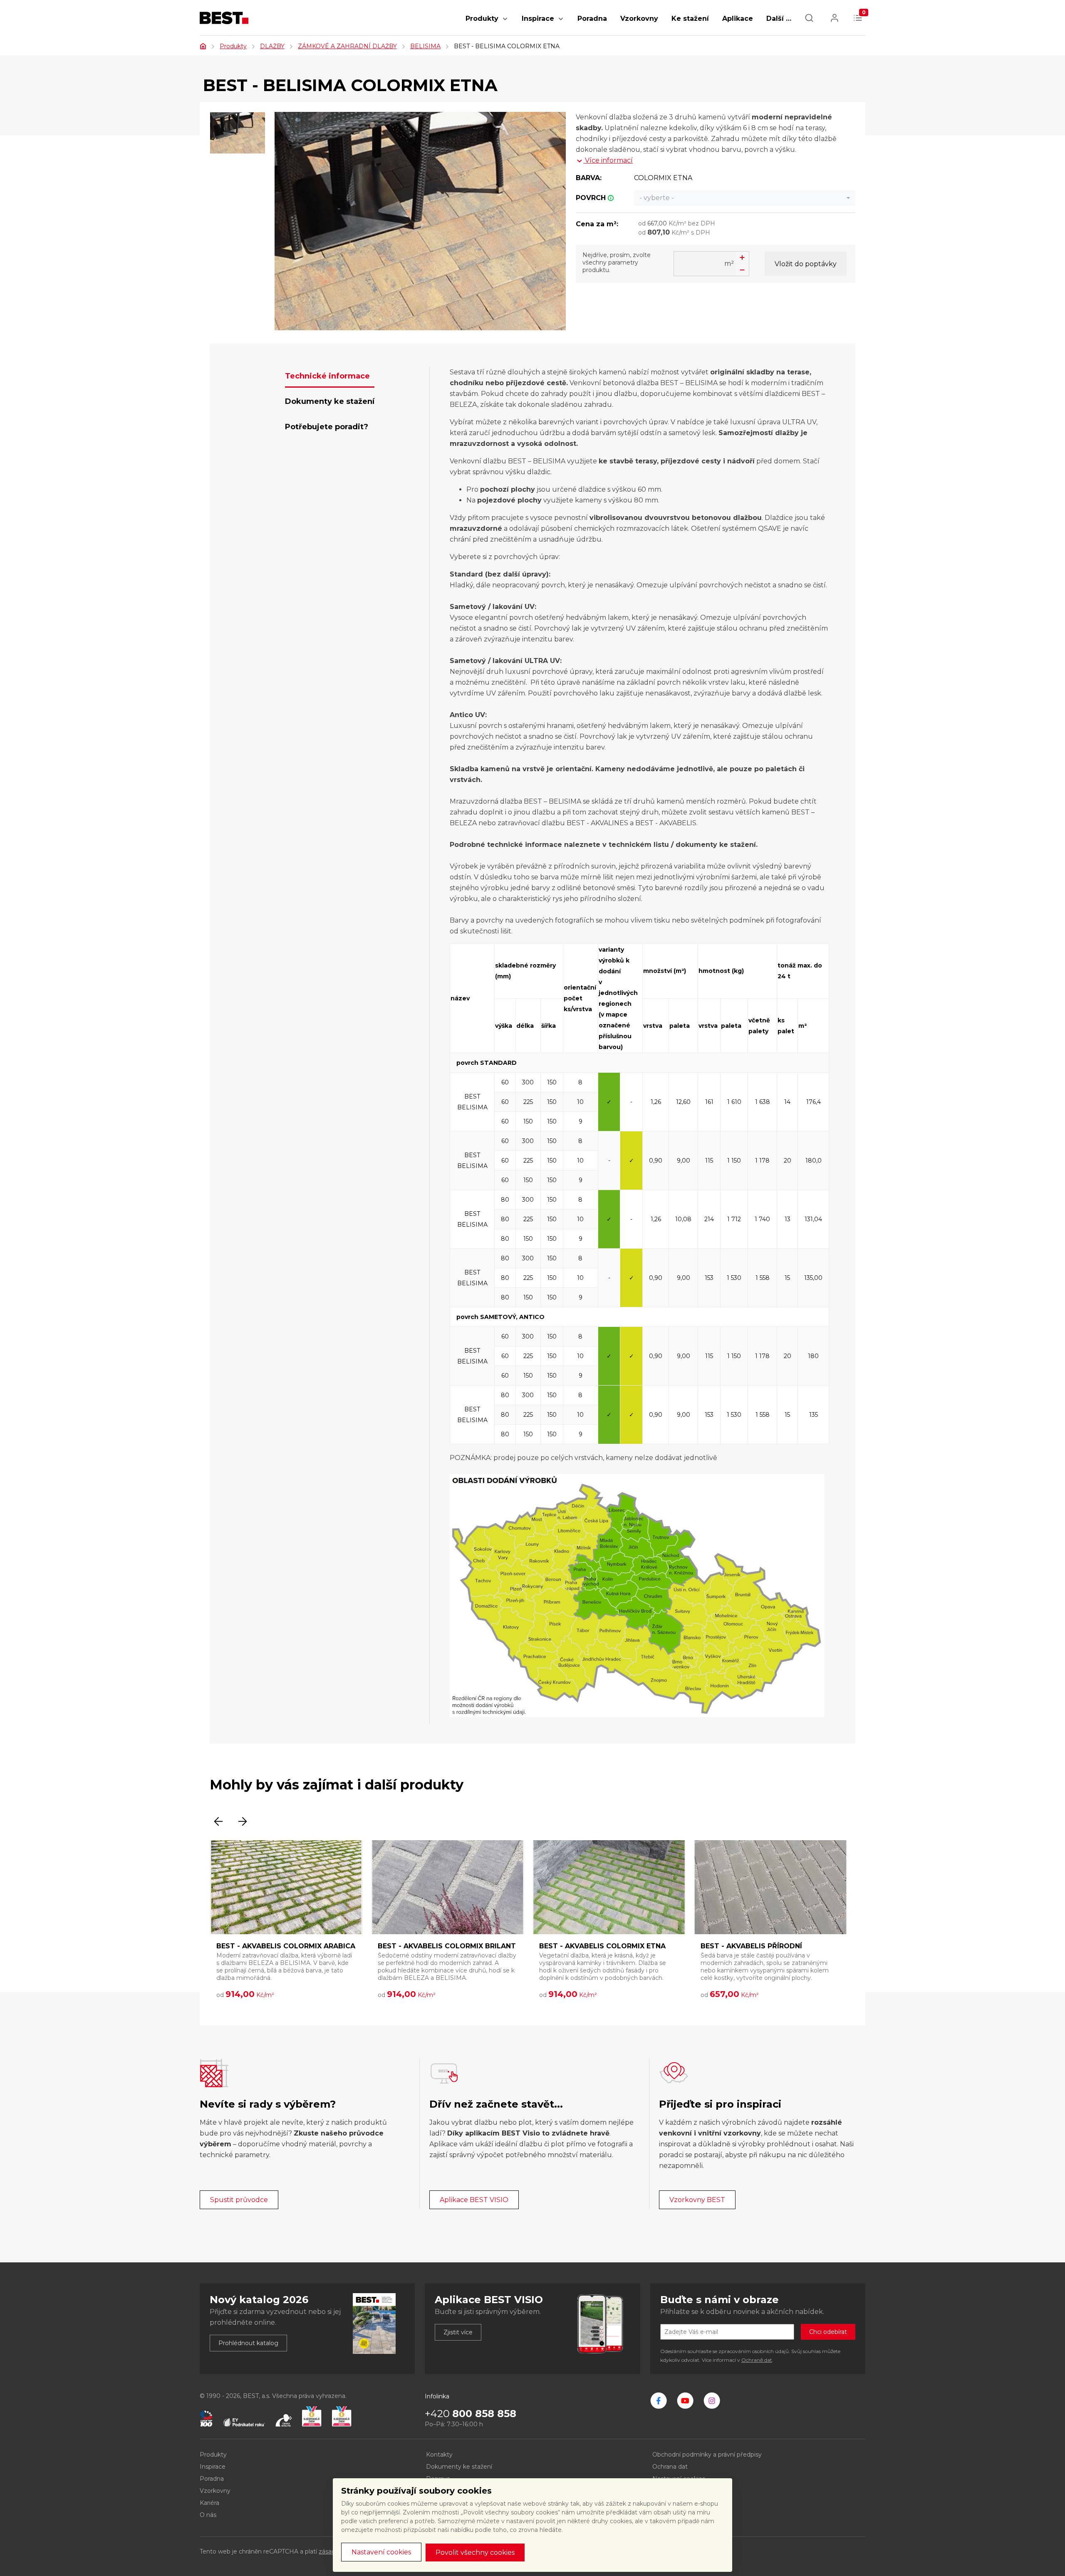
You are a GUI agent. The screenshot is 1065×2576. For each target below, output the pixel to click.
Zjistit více (458, 2332)
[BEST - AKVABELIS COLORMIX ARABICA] (286, 1887)
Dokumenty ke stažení (459, 2467)
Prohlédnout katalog (248, 2343)
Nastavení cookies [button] (381, 2552)
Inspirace (538, 19)
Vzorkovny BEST (697, 2200)
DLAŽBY (272, 46)
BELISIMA (425, 46)
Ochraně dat (757, 2360)
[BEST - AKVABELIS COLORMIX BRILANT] (448, 1887)
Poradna (592, 19)
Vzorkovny (639, 19)
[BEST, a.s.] (659, 2400)
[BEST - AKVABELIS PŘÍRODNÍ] (770, 1887)
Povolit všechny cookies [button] (475, 2552)
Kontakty (439, 2455)
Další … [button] (779, 19)
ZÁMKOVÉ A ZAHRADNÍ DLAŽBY (347, 46)
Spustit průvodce (239, 2200)
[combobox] (745, 198)
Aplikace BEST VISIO (474, 2200)
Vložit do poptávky (806, 264)
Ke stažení (690, 19)
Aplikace (738, 19)
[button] (505, 23)
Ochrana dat (670, 2467)
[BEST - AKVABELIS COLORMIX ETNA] (609, 1887)
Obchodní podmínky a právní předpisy (707, 2455)
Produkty (482, 19)
